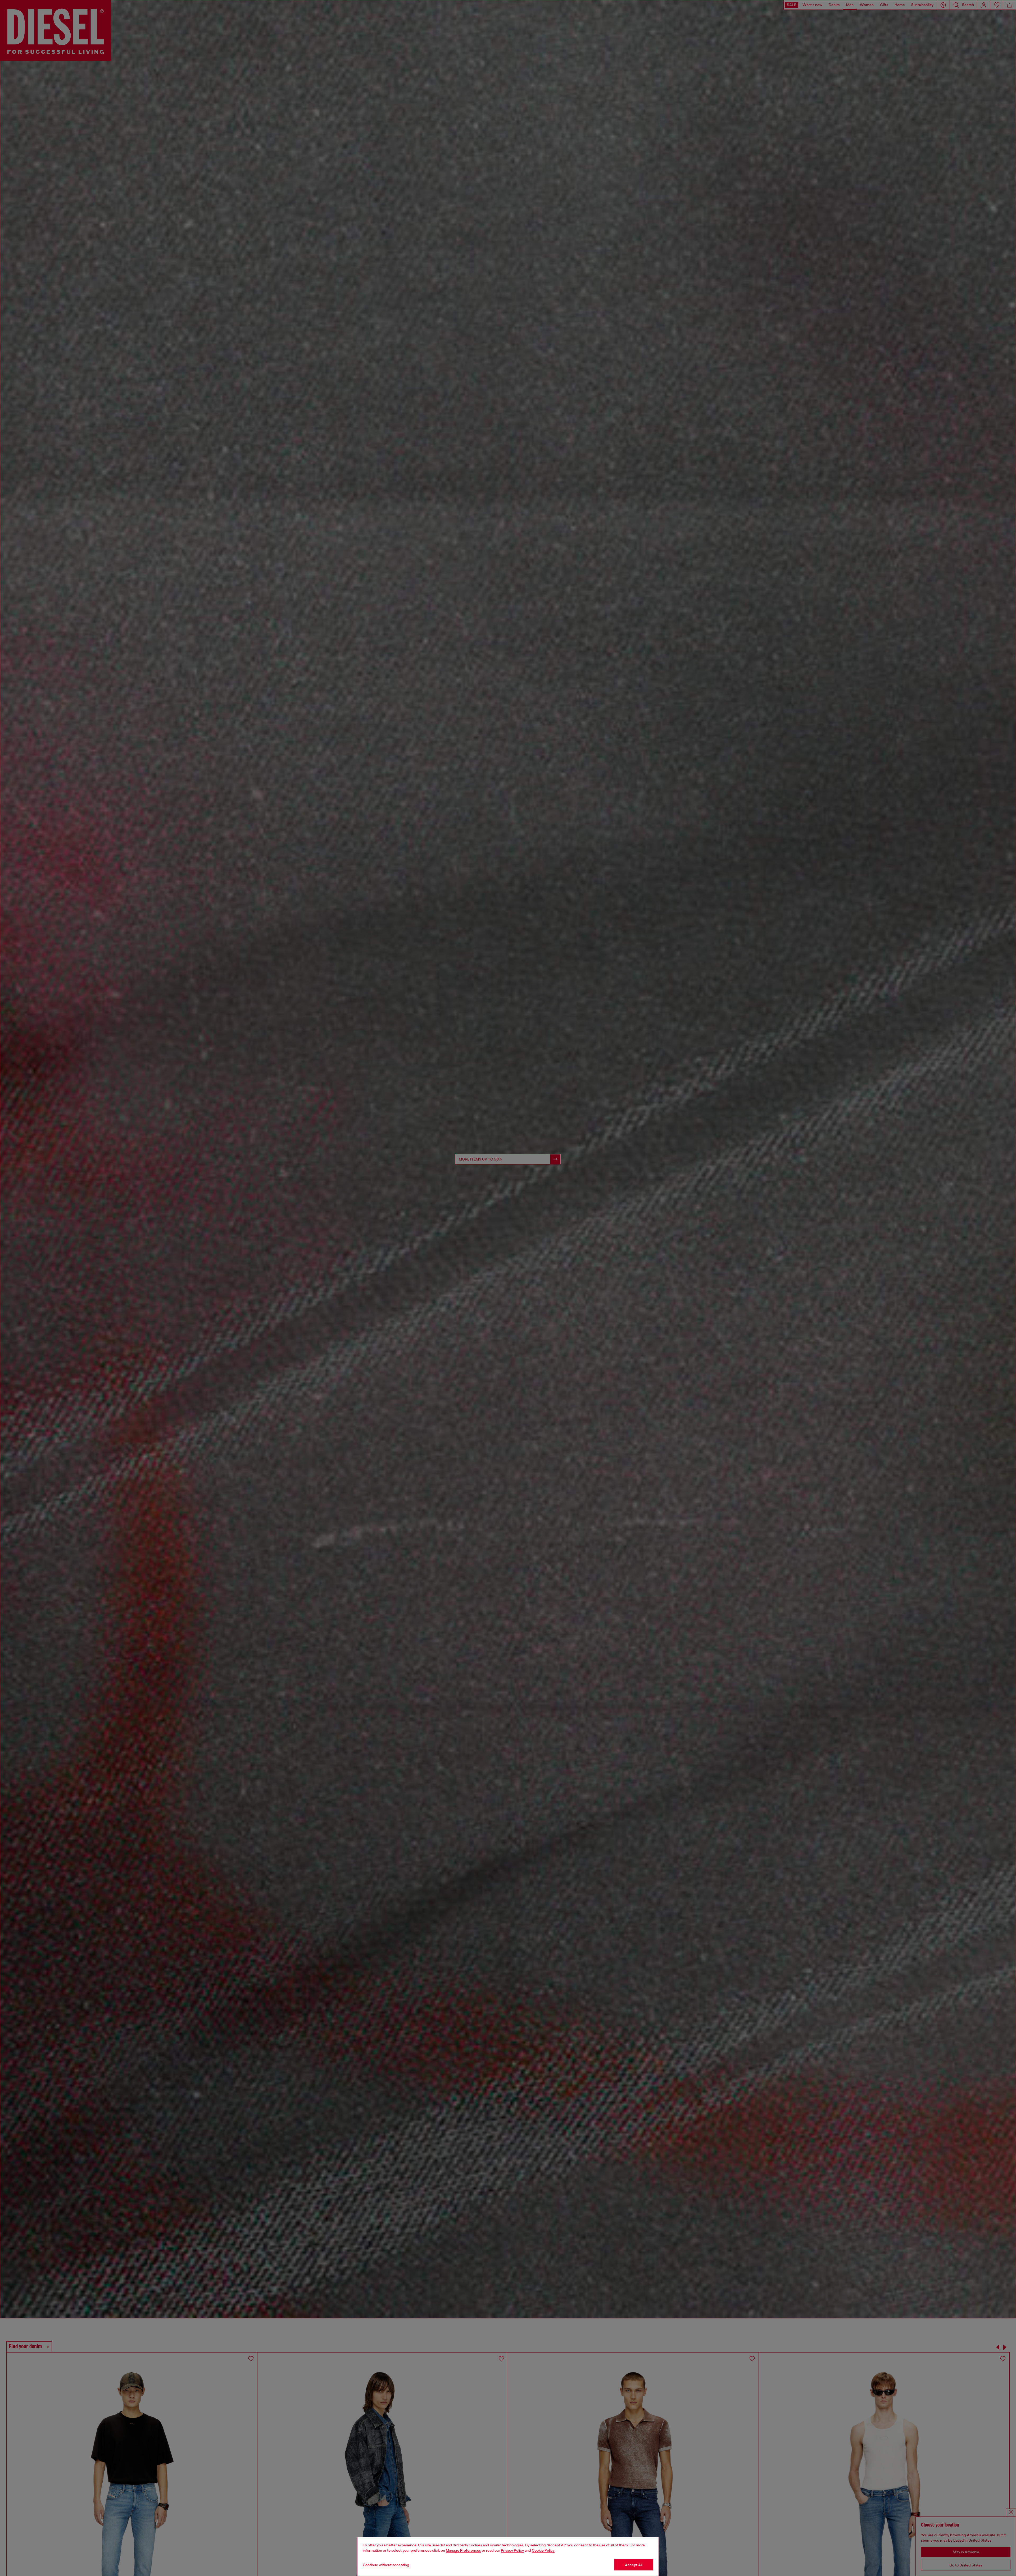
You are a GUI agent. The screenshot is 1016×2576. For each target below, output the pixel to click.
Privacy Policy (512, 2550)
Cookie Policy (543, 2550)
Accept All (634, 2565)
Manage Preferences (463, 2550)
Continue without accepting (386, 2565)
